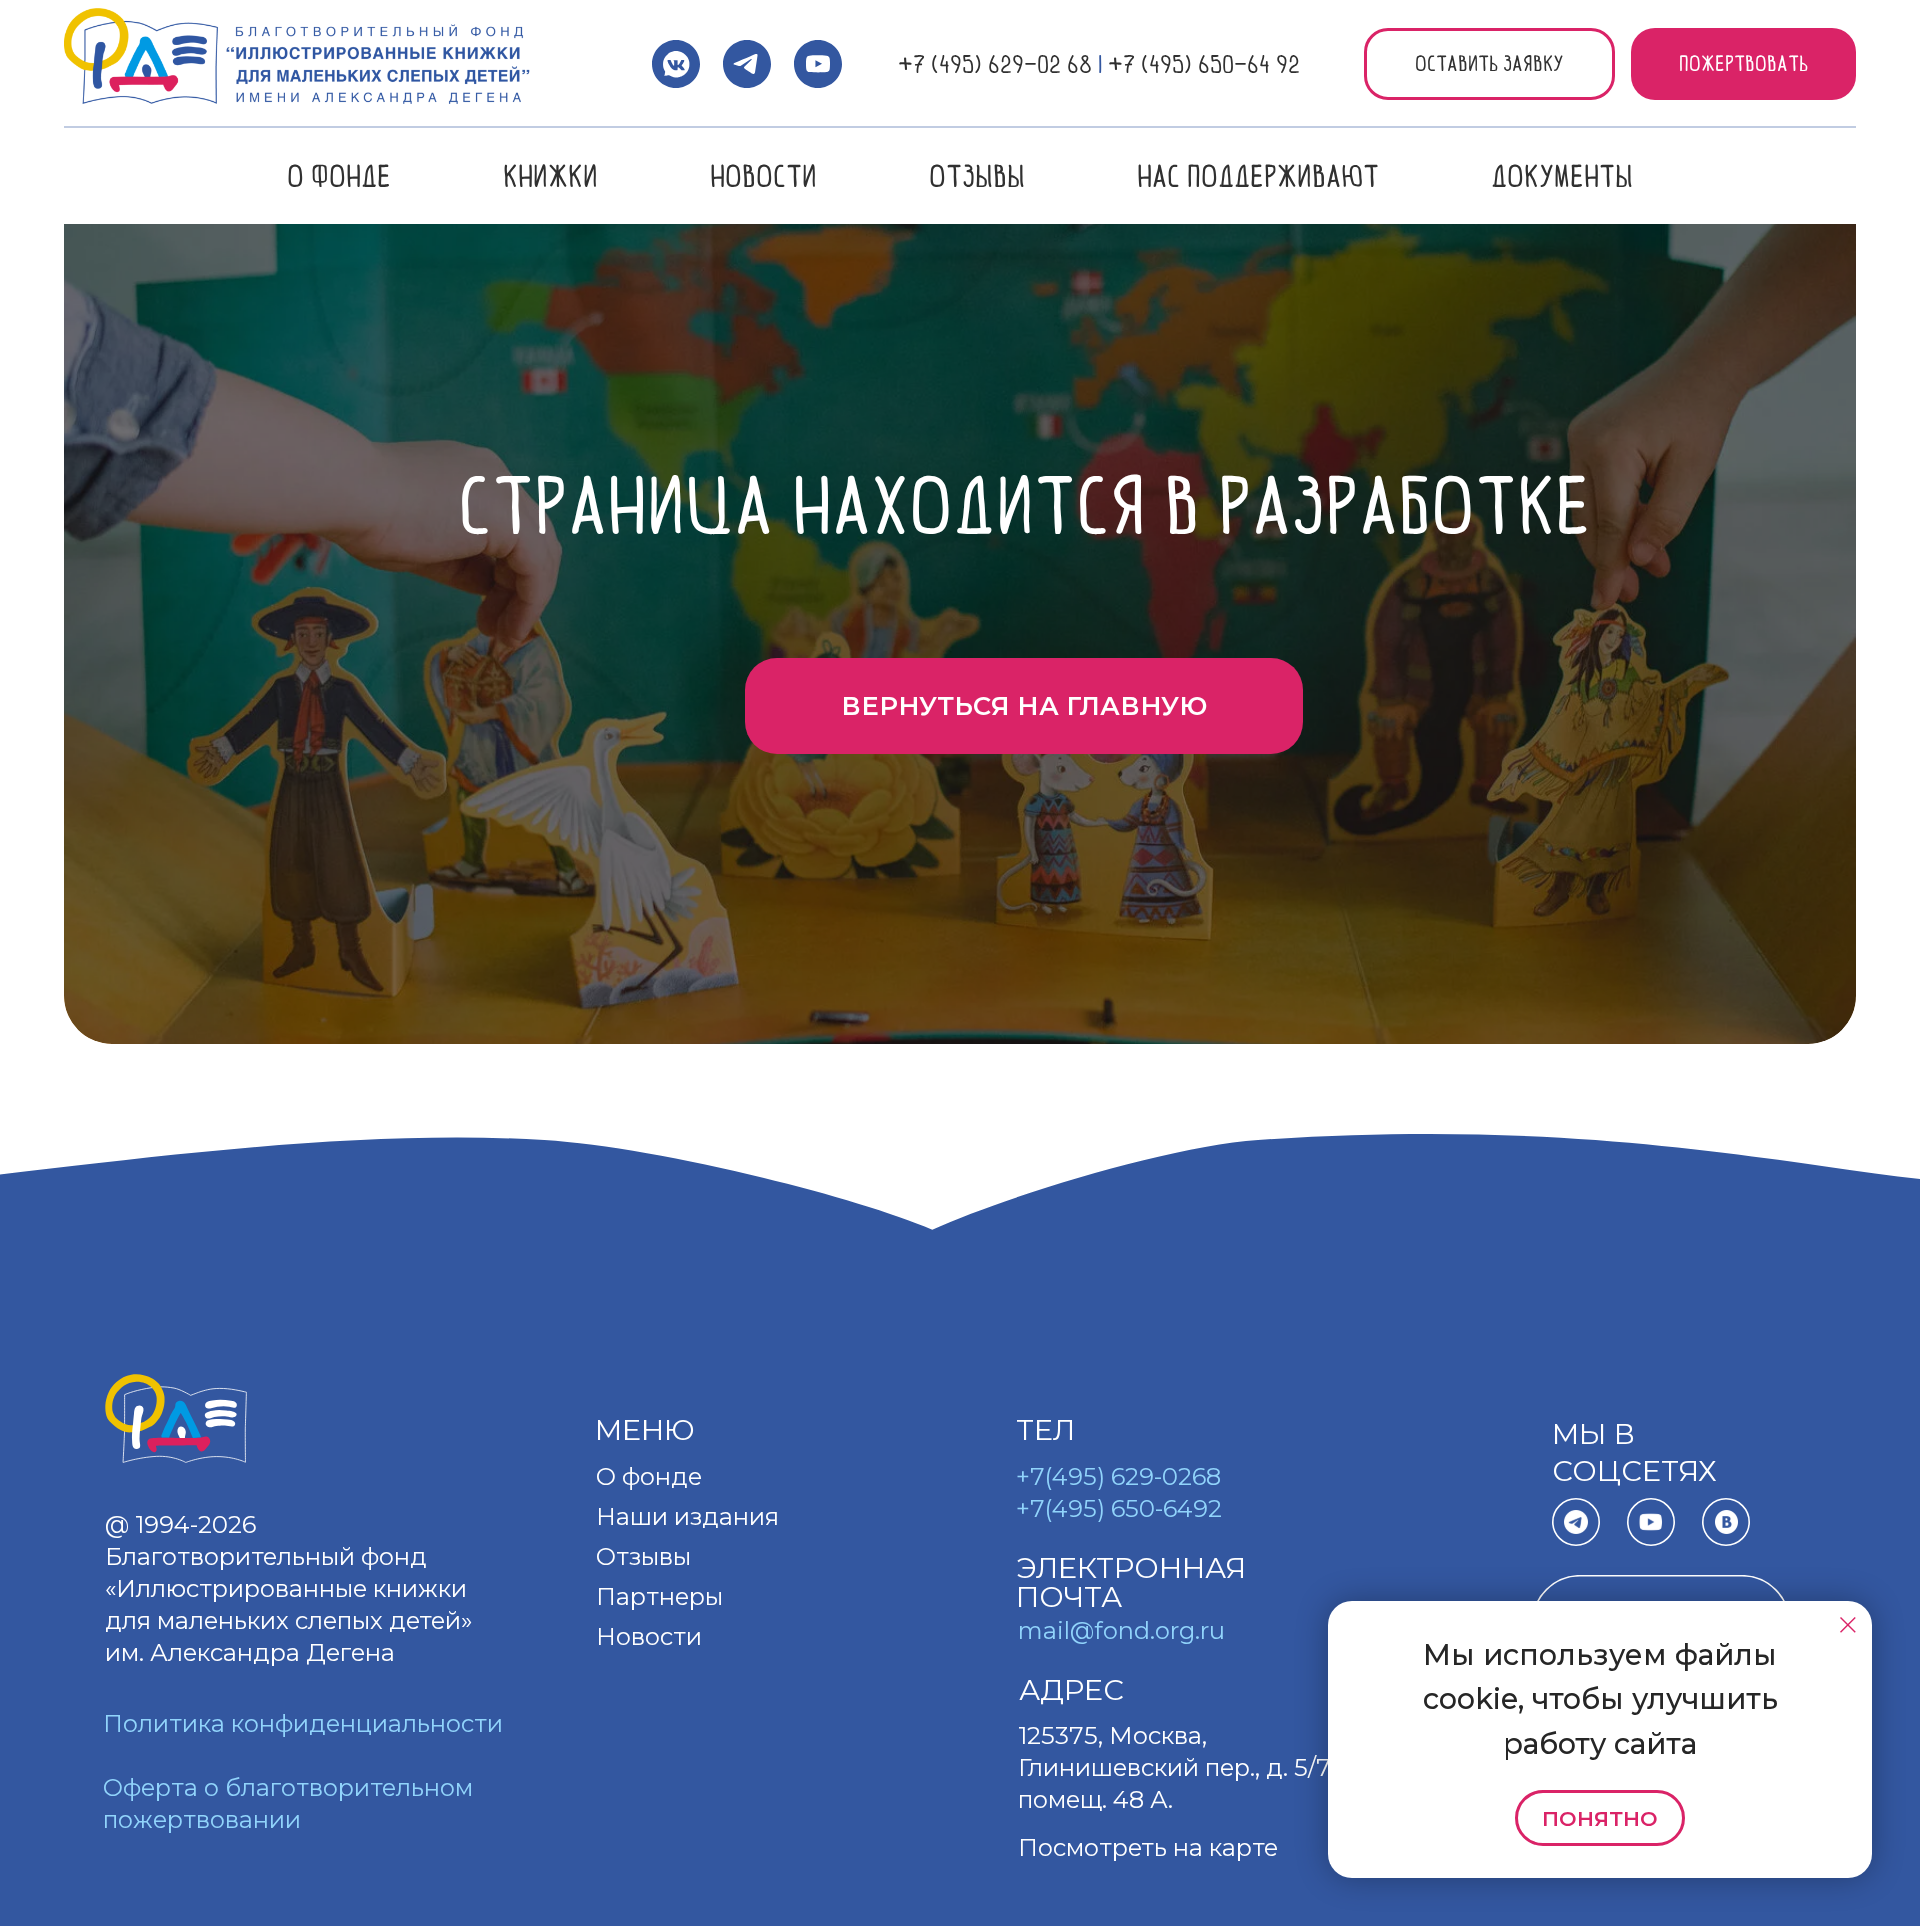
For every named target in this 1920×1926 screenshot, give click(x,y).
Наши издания (687, 1516)
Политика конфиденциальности (303, 1723)
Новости (763, 176)
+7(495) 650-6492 (1119, 1508)
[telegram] (747, 64)
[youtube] (818, 64)
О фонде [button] (339, 176)
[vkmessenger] (676, 64)
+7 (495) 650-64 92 (1204, 64)
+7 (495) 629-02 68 (995, 64)
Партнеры (659, 1596)
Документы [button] (1562, 176)
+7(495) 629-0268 (1118, 1476)
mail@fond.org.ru (1121, 1630)
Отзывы (977, 176)
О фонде (649, 1476)
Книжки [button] (550, 176)
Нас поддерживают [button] (1258, 176)
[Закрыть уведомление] (1848, 1625)
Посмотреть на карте (1148, 1847)
